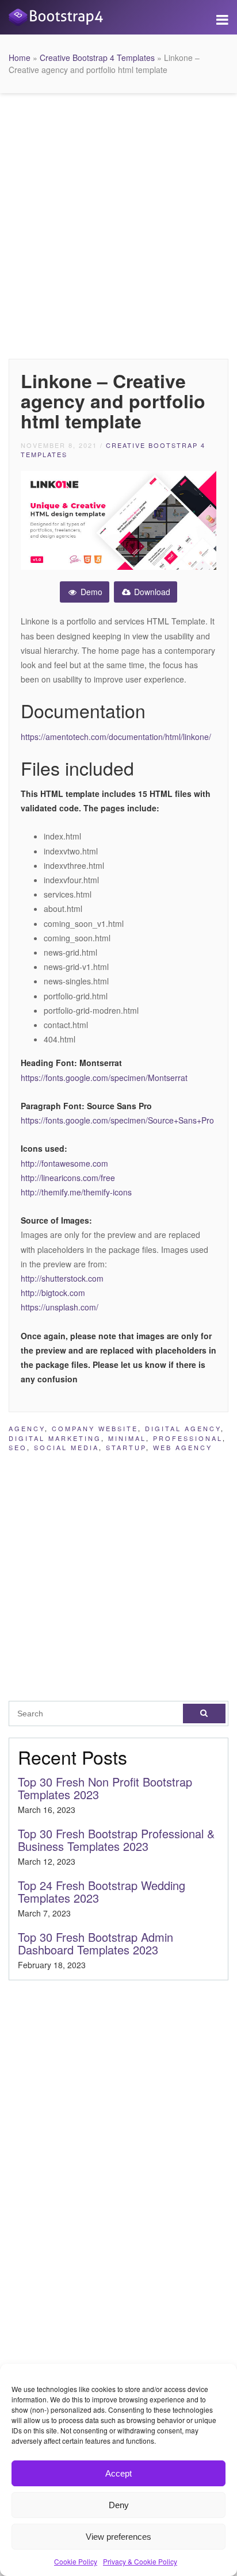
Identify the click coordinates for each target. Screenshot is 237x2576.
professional (188, 1438)
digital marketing (55, 1438)
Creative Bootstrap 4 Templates (97, 57)
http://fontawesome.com (64, 1163)
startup (126, 1447)
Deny (119, 2505)
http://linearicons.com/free (68, 1178)
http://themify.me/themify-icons (76, 1192)
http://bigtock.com (53, 1293)
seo (18, 1447)
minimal (127, 1438)
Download (151, 592)
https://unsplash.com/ (60, 1307)
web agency (183, 1447)
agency (27, 1428)
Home (20, 57)
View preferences (118, 2537)
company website (95, 1428)
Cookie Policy (76, 2561)
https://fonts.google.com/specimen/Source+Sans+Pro (117, 1120)
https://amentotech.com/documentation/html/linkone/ (116, 737)
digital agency (183, 1428)
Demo (90, 592)
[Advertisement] (118, 223)
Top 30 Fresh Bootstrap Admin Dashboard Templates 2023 (95, 1943)
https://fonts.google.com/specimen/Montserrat (104, 1078)
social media (66, 1447)
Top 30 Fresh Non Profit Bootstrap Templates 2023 (105, 1788)
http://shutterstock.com (62, 1278)
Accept (118, 2473)
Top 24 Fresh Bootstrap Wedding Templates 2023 (102, 1891)
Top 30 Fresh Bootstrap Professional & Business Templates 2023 (116, 1840)
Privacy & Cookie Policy (140, 2561)
